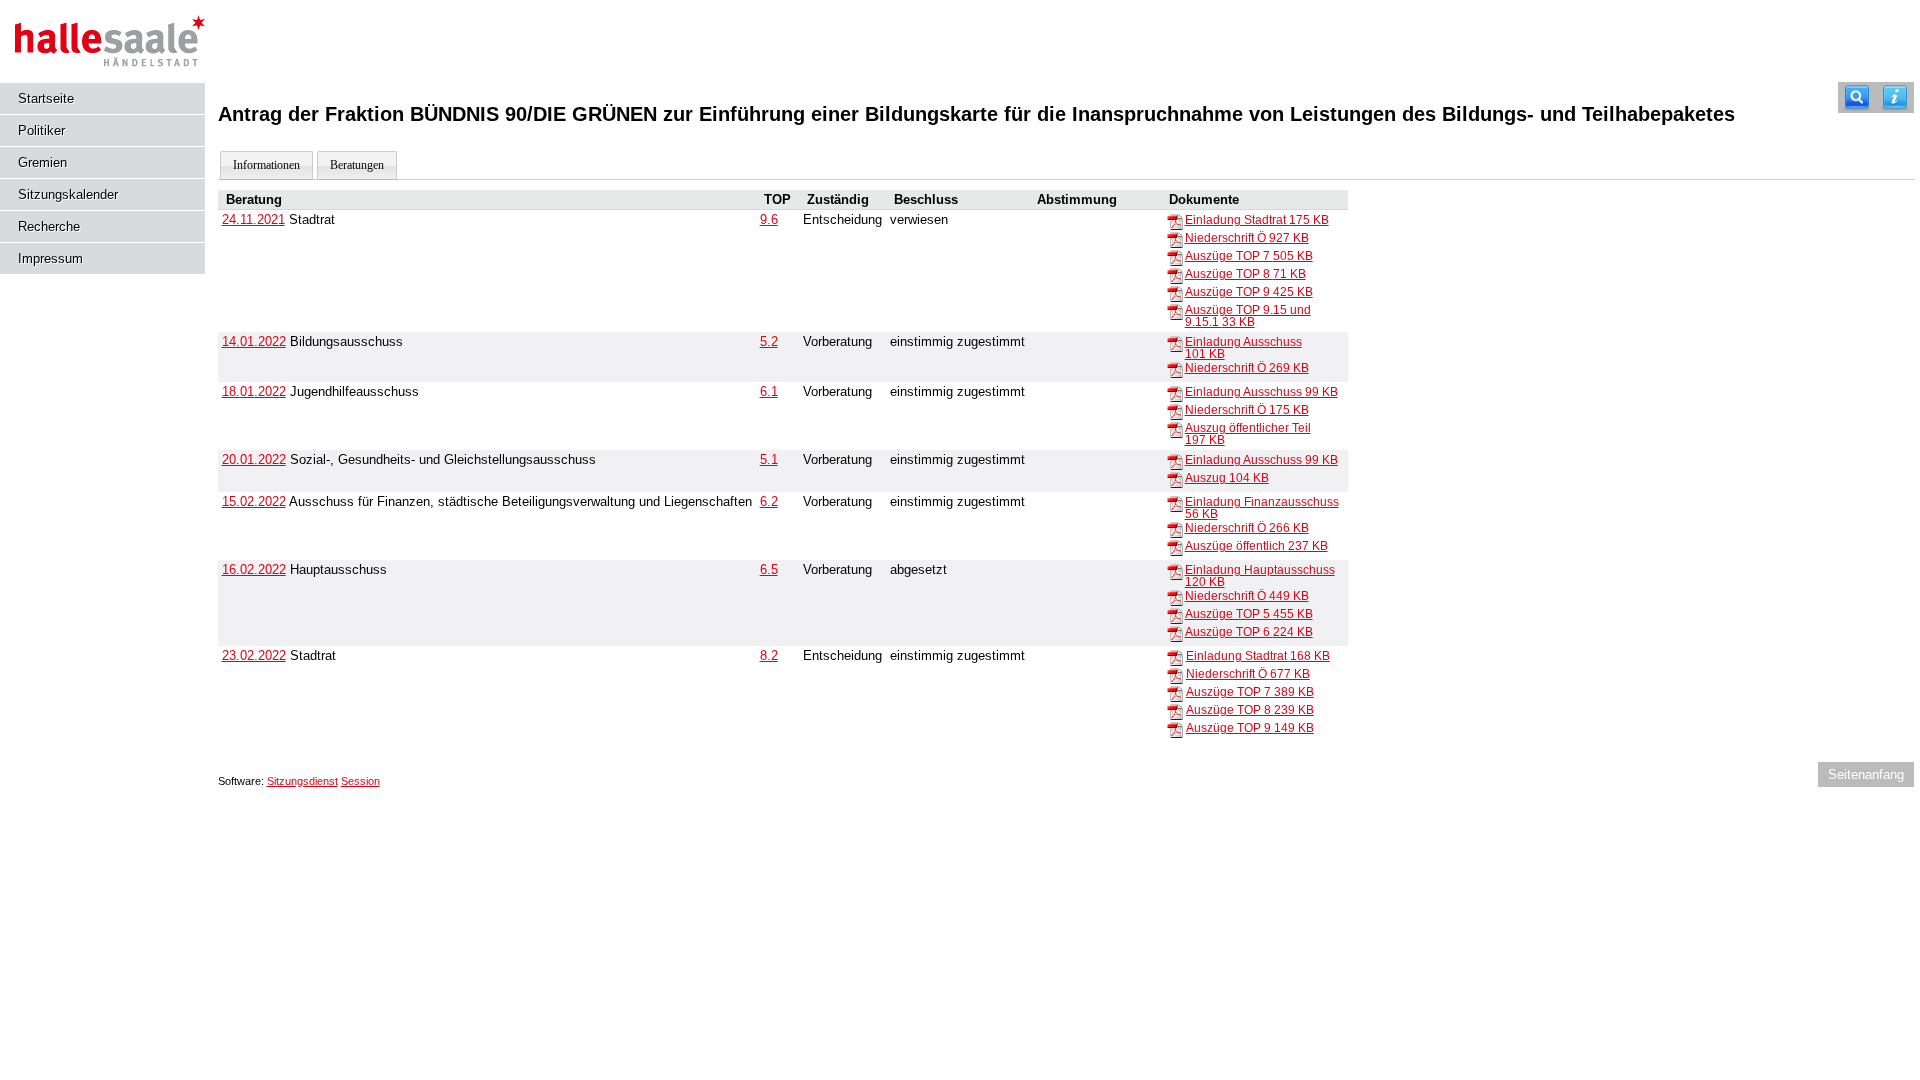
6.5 (769, 569)
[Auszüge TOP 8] (1175, 275)
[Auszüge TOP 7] (1175, 257)
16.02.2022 (254, 569)
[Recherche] (1857, 97)
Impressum (50, 258)
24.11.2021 (253, 219)
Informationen (266, 165)
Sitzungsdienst (302, 781)
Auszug (1227, 478)
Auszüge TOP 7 (1249, 256)
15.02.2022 (254, 501)
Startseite (46, 98)
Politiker (41, 130)
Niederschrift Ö (1247, 238)
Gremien (42, 162)
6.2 (769, 501)
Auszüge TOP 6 (1249, 632)
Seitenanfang (1866, 774)
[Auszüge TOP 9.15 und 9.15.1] (1175, 311)
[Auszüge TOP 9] (1175, 293)
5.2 (769, 341)
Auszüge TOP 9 (1249, 292)
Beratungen (357, 165)
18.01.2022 (254, 391)
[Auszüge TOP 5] (1175, 615)
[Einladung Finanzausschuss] (1175, 503)
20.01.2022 (254, 459)
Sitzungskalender (68, 194)
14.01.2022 (254, 341)
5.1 (769, 459)
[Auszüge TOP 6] (1175, 633)
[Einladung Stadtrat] (1175, 221)
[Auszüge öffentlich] (1175, 547)
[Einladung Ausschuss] (1175, 343)
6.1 (769, 391)
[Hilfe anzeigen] (1895, 97)
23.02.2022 (254, 655)
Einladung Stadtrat (1257, 220)
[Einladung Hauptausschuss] (1175, 571)
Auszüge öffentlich (1256, 546)
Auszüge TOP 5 (1249, 614)
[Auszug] (1175, 479)
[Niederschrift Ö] (1175, 239)
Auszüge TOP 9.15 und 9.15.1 (1248, 316)
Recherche (49, 226)
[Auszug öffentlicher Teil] (1175, 429)
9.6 (769, 219)
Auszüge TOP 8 (1245, 274)
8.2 (769, 655)
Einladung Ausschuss (1261, 392)
